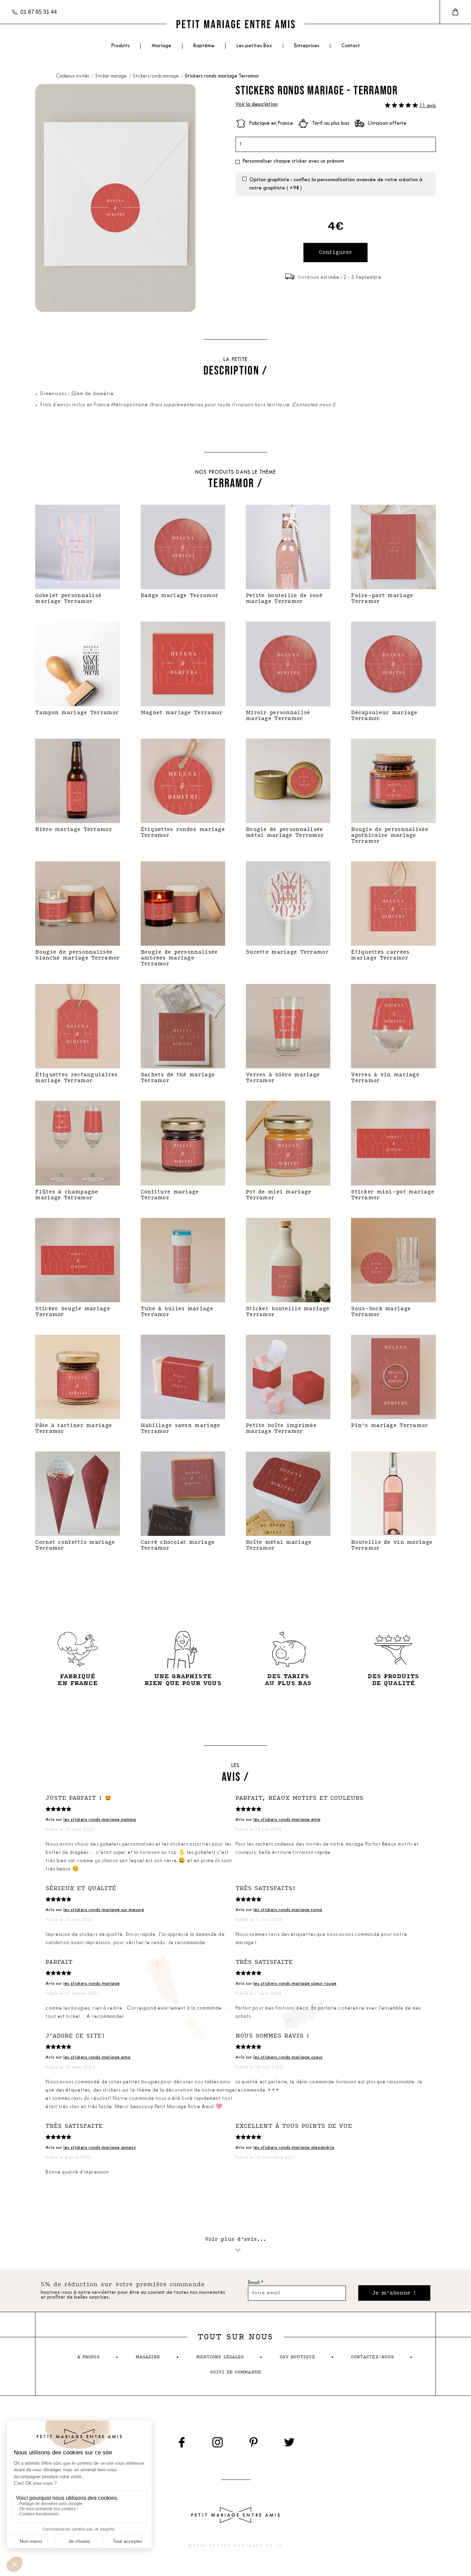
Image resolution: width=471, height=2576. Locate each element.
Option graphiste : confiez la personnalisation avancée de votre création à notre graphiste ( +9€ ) (336, 184)
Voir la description (257, 105)
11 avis (428, 106)
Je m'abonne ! (394, 2293)
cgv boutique (297, 2357)
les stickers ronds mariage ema (287, 1820)
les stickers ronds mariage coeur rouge (295, 1984)
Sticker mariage (111, 76)
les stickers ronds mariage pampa (100, 1820)
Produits (120, 46)
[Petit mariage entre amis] (235, 24)
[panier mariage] (455, 12)
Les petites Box (254, 46)
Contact (351, 46)
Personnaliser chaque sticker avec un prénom (293, 161)
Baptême (204, 46)
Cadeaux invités (73, 76)
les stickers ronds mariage (92, 1984)
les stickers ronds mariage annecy (100, 2148)
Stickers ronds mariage (156, 76)
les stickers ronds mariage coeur (288, 2057)
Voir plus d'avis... (236, 2239)
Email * (256, 2283)
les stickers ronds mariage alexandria (294, 2148)
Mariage (162, 46)
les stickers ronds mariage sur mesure (104, 1910)
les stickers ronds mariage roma (288, 1910)
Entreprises (307, 46)
